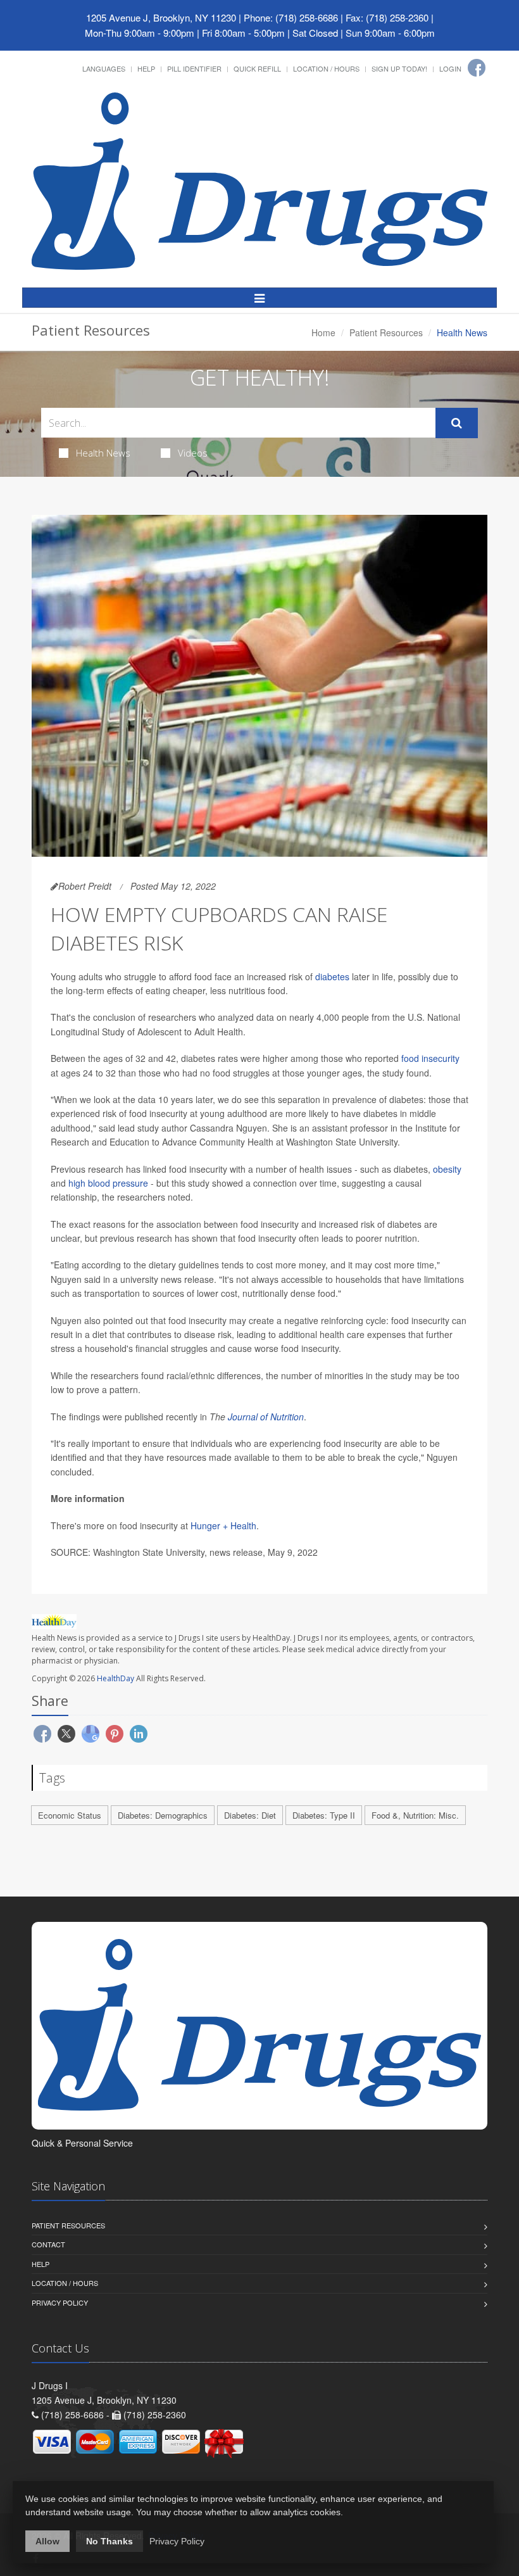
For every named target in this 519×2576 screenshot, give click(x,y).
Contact (48, 2244)
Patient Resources (386, 332)
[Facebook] (477, 68)
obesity (447, 1169)
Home (323, 332)
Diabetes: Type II (324, 1815)
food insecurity (430, 1058)
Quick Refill (257, 68)
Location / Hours (326, 68)
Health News (103, 453)
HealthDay (116, 1678)
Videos (193, 453)
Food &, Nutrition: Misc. (415, 1815)
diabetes (332, 976)
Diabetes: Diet (250, 1815)
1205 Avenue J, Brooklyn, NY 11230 (161, 17)
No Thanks (109, 2541)
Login (450, 68)
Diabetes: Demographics (163, 1815)
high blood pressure (108, 1183)
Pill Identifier (194, 68)
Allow (47, 2541)
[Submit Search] (457, 423)
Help (146, 68)
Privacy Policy (60, 2302)
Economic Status (70, 1815)
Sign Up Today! (399, 68)
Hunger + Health (223, 1525)
